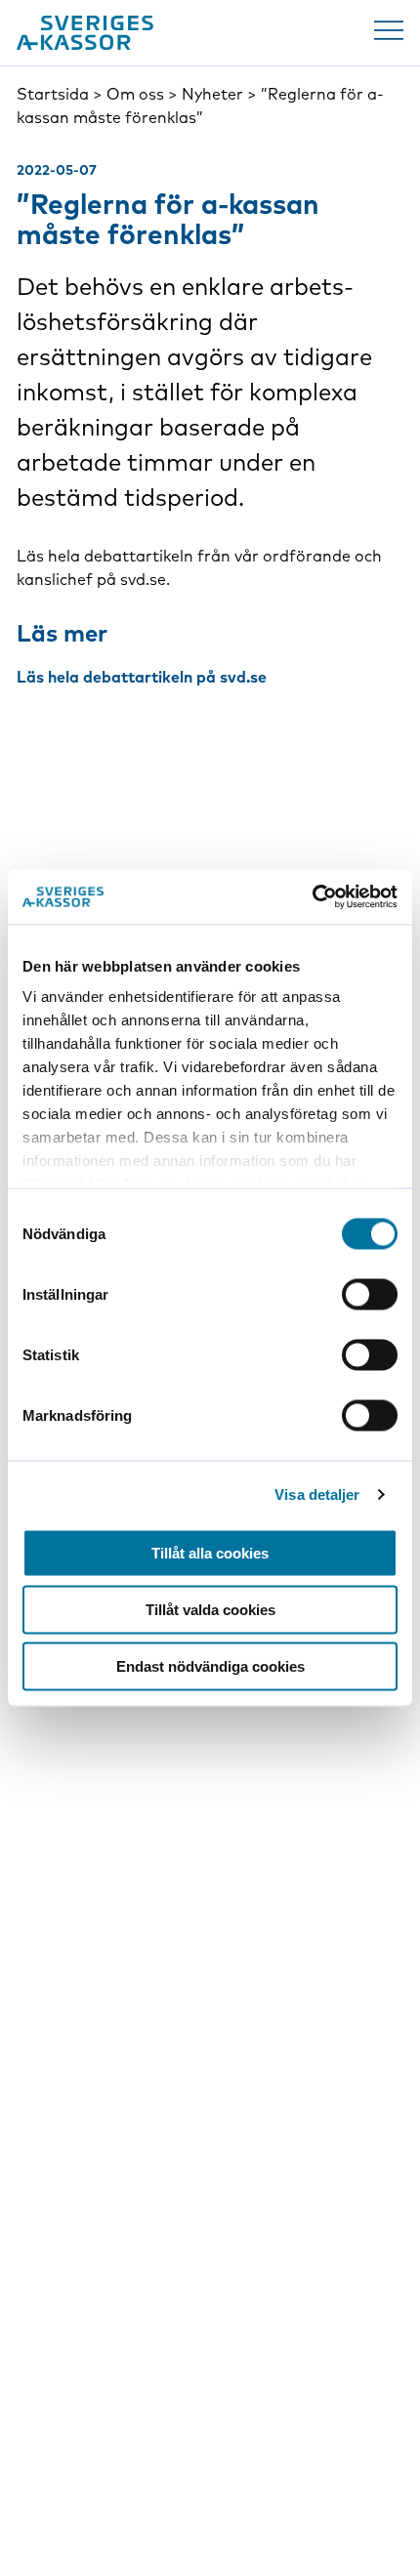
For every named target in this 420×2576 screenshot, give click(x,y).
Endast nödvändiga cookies (210, 1665)
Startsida (53, 94)
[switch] (370, 1294)
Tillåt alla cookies (210, 1552)
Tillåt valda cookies (210, 1609)
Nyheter (212, 94)
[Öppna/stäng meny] (389, 30)
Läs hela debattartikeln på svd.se (142, 677)
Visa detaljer (317, 1495)
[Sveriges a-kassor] (85, 33)
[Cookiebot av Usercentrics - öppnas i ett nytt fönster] (312, 897)
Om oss (135, 94)
